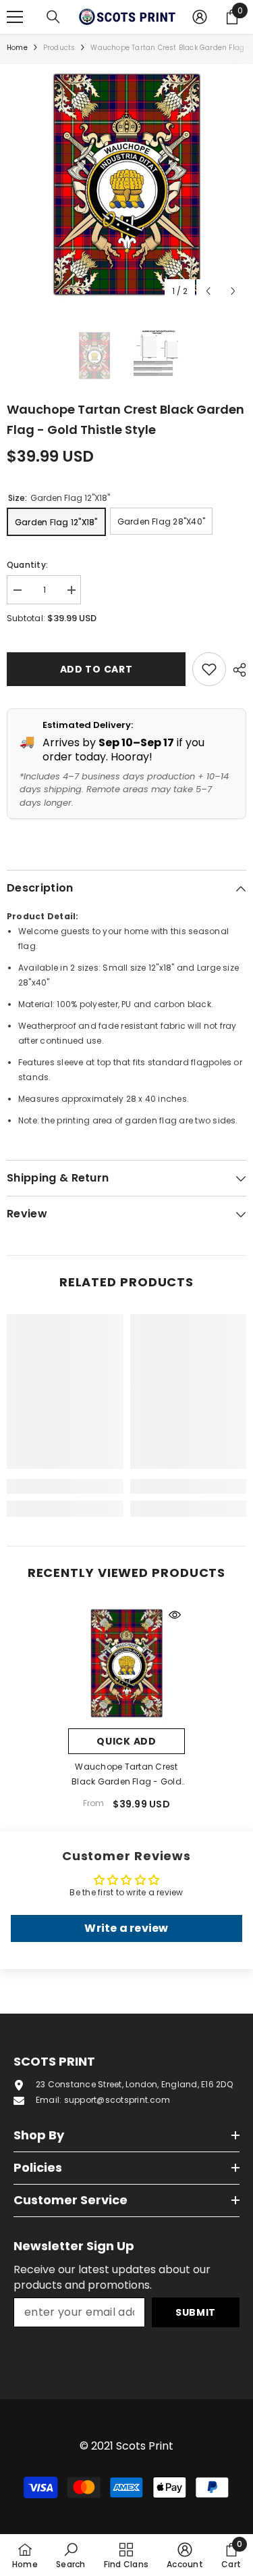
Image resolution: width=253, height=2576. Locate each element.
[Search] (53, 17)
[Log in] (200, 17)
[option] (126, 184)
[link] (65, 1486)
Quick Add (126, 1741)
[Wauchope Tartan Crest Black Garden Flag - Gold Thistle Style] (126, 1663)
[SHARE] (236, 670)
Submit (196, 2312)
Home (17, 48)
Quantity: (27, 565)
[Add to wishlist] (209, 669)
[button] (208, 291)
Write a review (126, 1928)
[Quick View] (175, 1615)
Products (59, 48)
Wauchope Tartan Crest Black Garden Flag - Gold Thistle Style (126, 1775)
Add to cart (93, 669)
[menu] (15, 17)
